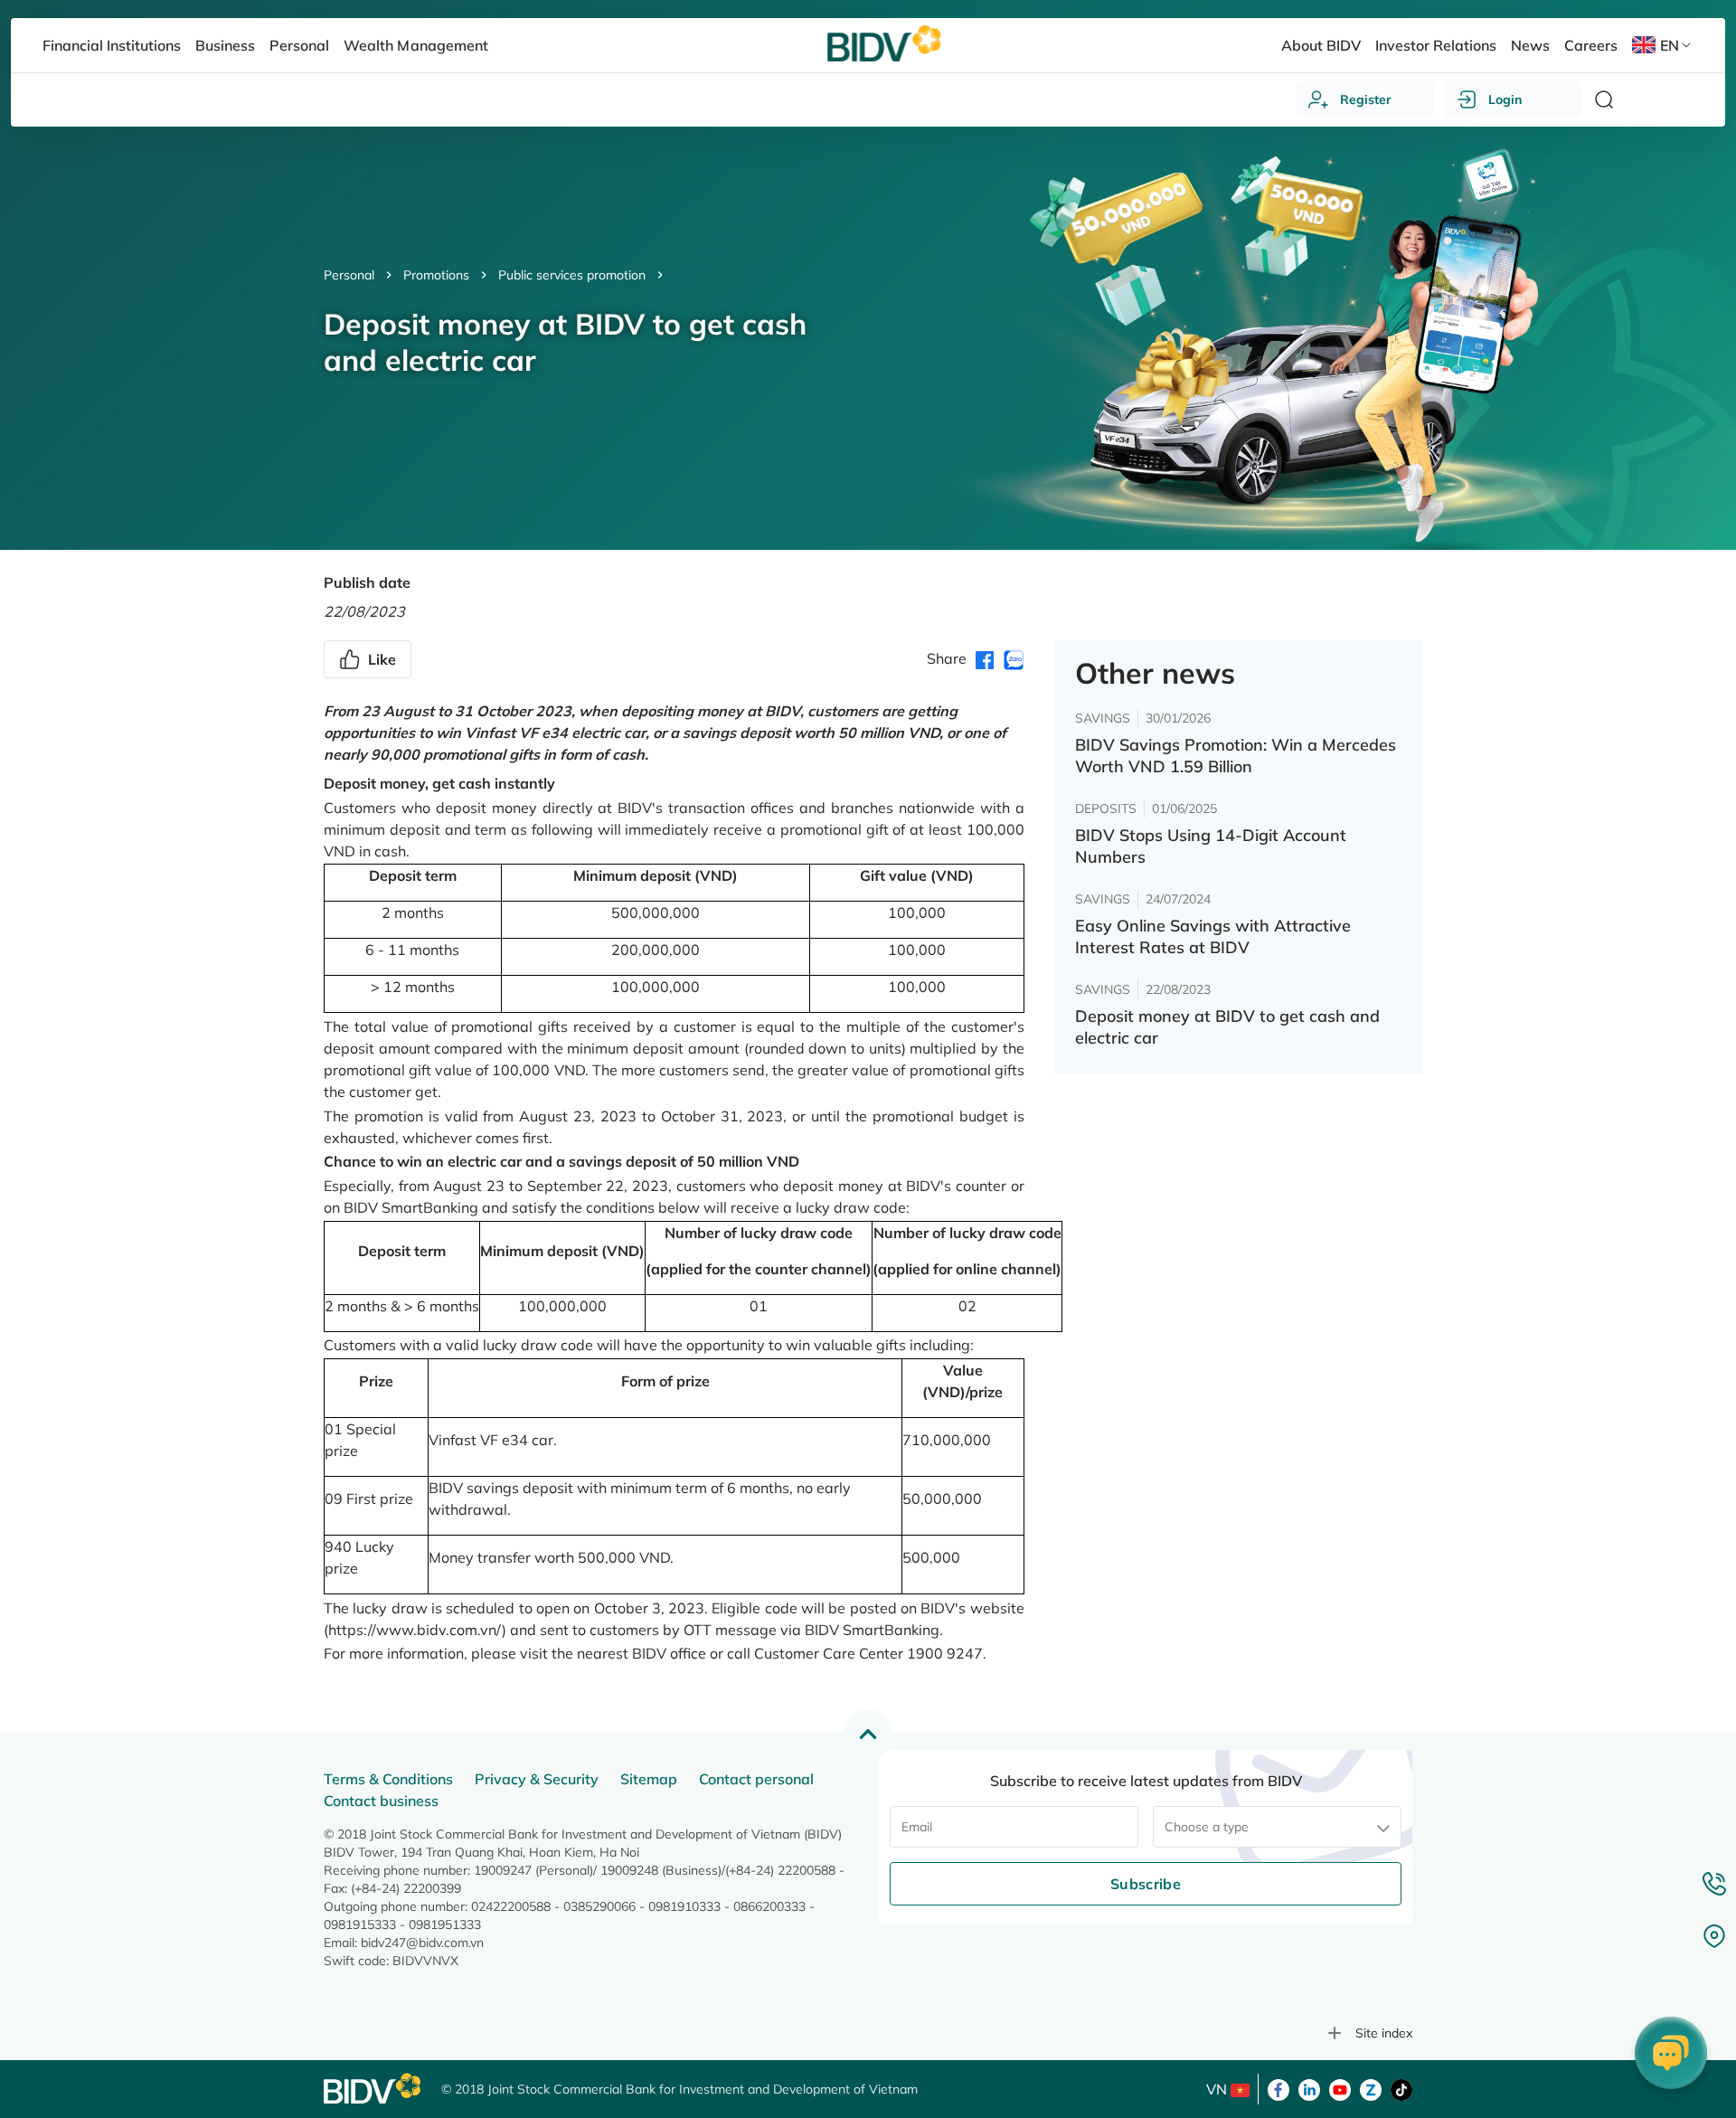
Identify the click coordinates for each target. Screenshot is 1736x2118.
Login (1505, 99)
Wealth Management (415, 45)
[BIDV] (373, 2089)
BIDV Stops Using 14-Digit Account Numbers (1211, 846)
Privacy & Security (537, 1779)
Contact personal (756, 1779)
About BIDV (1321, 45)
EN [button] (1670, 45)
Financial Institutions (112, 45)
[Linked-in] (1309, 2088)
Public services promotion (572, 275)
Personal (349, 275)
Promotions (436, 275)
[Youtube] (1340, 2088)
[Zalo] (1371, 2088)
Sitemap (649, 1779)
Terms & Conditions (388, 1779)
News (1530, 45)
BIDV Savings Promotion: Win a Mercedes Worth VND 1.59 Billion (1236, 756)
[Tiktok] (1401, 2088)
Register (1366, 99)
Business (225, 45)
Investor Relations (1436, 45)
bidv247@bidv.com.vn (422, 1943)
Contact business (381, 1801)
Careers (1591, 45)
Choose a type (1207, 1827)
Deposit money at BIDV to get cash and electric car (1227, 1027)
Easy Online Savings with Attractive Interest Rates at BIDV (1213, 936)
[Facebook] (1278, 2088)
